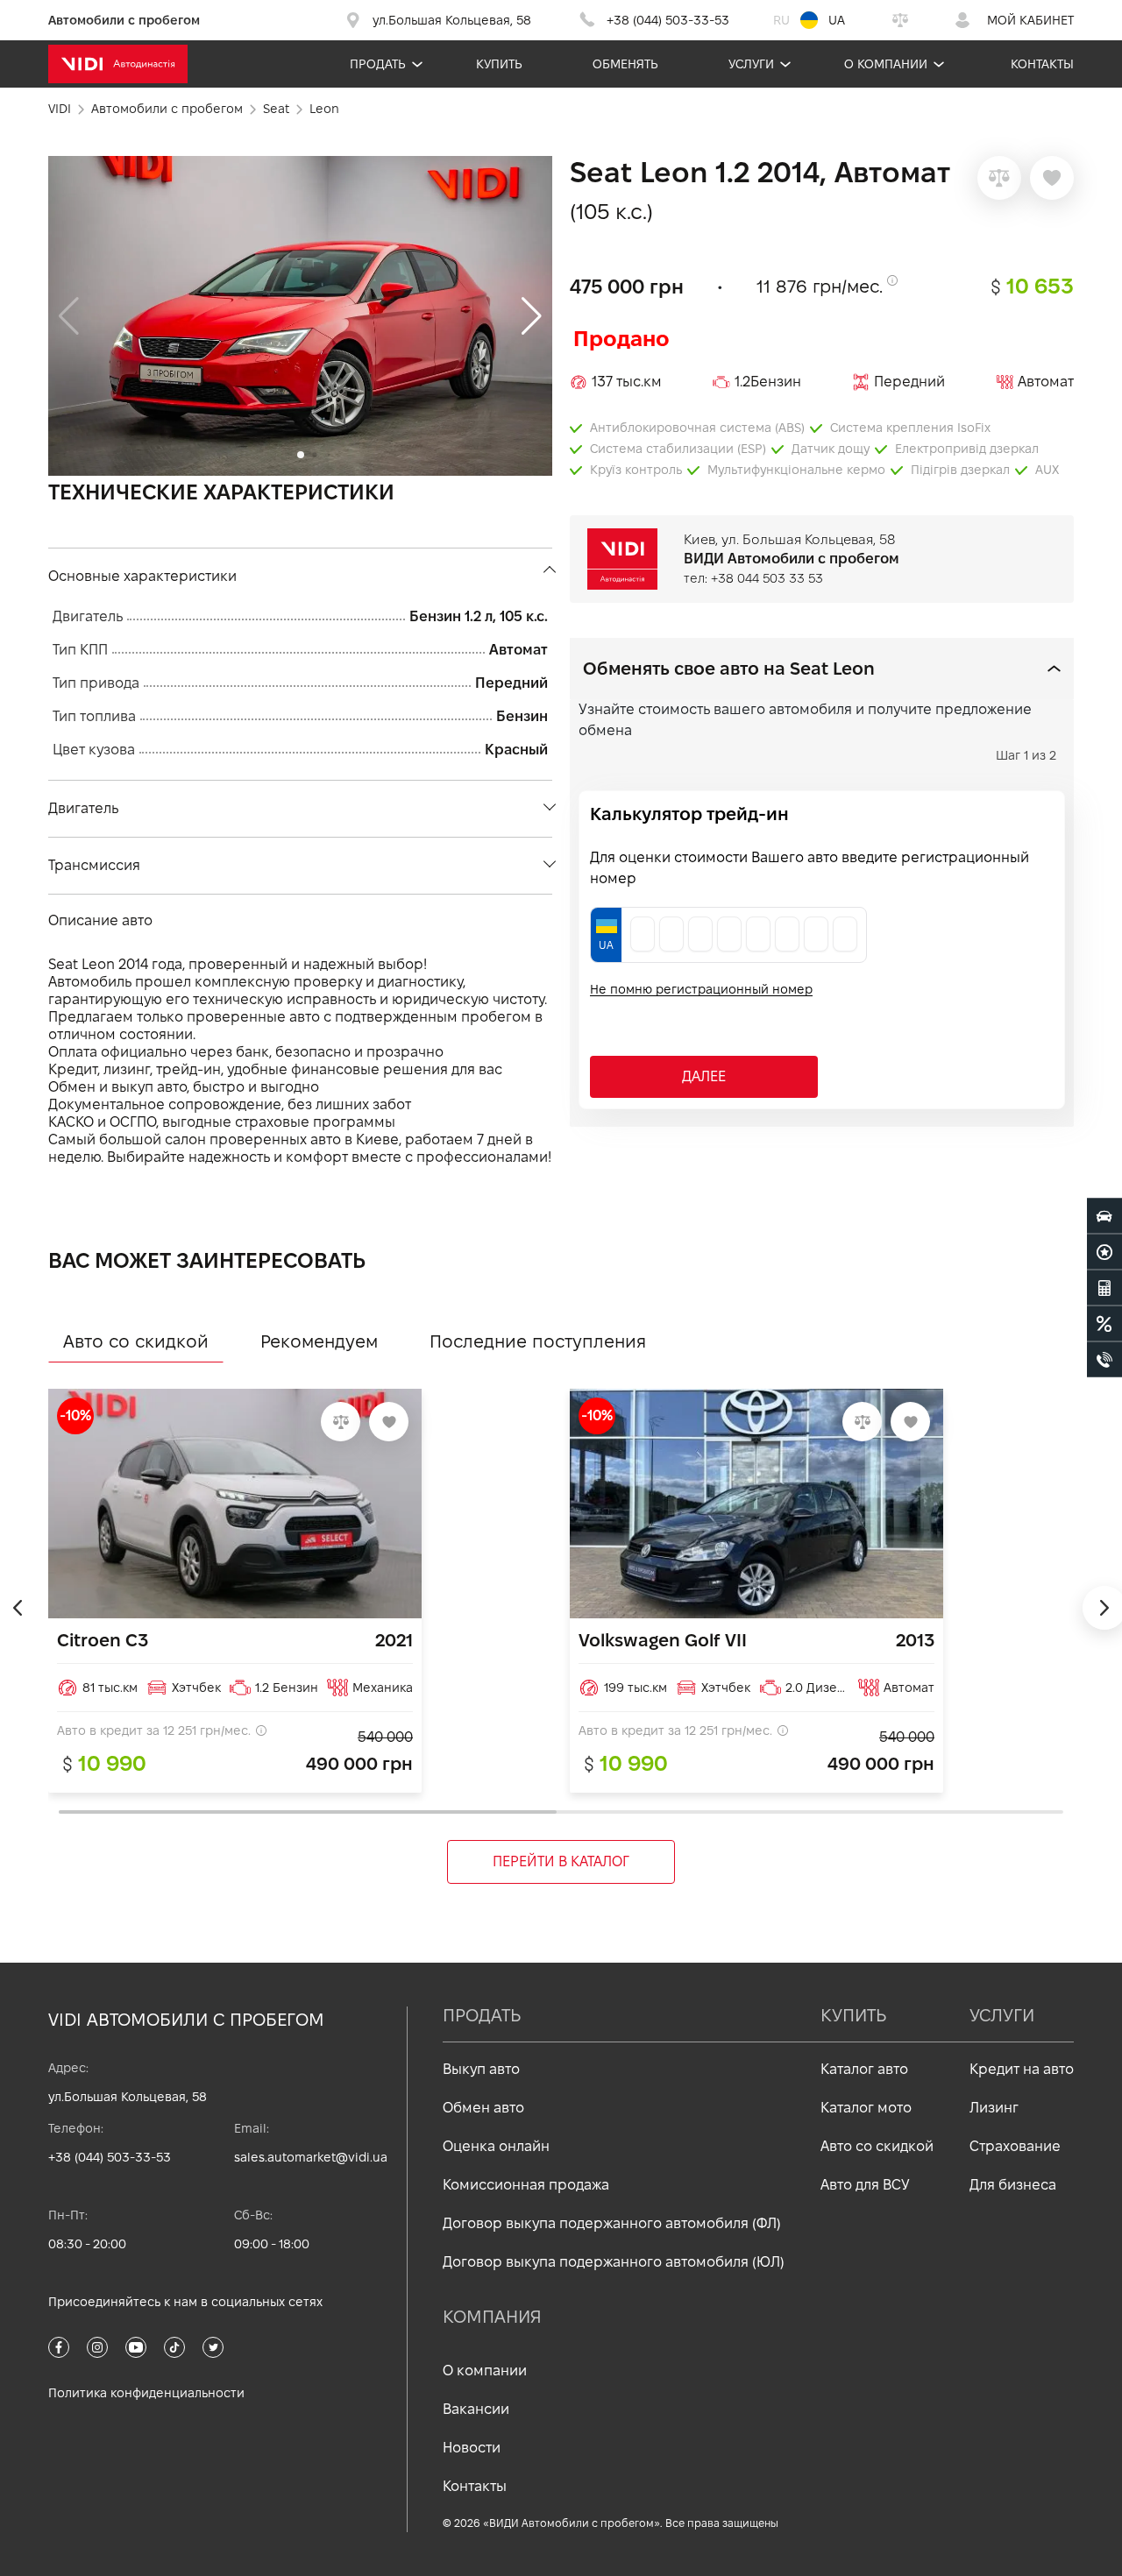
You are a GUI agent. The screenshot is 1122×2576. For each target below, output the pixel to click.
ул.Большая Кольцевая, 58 (128, 2097)
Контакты (1042, 64)
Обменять (625, 64)
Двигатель (83, 808)
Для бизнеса (1013, 2185)
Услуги (751, 64)
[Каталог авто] (1104, 1216)
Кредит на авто (1022, 2069)
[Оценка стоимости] (1104, 1288)
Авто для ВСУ (865, 2185)
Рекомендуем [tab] (319, 1341)
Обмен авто (483, 2108)
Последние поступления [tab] (538, 1341)
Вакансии (476, 2409)
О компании (886, 64)
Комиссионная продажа (526, 2185)
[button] (532, 316)
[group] (300, 316)
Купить (499, 64)
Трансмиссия (94, 865)
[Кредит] (1104, 1324)
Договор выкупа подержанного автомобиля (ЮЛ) (614, 2262)
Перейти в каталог (561, 1861)
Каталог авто (864, 2069)
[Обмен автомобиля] (1104, 1252)
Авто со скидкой (877, 2146)
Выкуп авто (481, 2069)
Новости (472, 2448)
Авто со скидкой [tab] (136, 1341)
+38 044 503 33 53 (767, 578)
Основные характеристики (142, 576)
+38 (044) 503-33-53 (110, 2157)
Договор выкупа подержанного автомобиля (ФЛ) (612, 2223)
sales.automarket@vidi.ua (311, 2157)
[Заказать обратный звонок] (1104, 1360)
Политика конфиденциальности (146, 2393)
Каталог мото (866, 2108)
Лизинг (994, 2108)
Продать (378, 64)
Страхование (1015, 2146)
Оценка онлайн (496, 2146)
